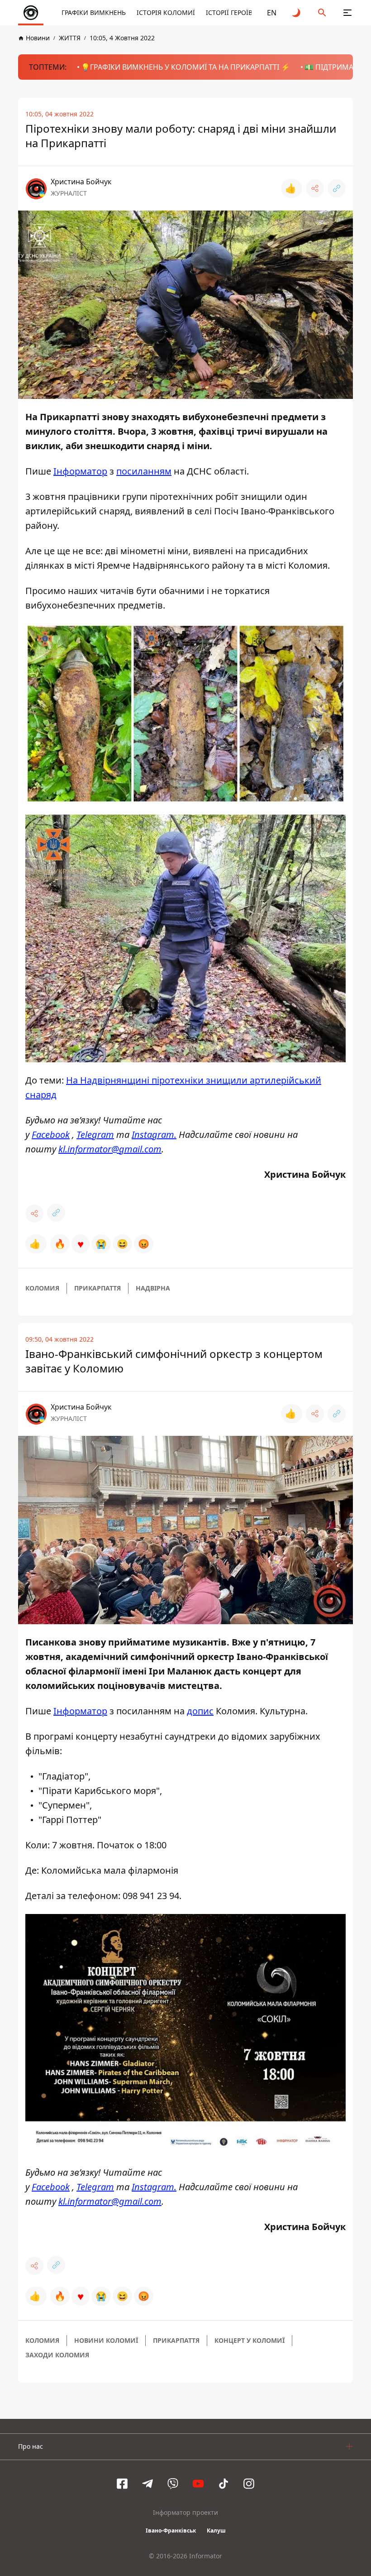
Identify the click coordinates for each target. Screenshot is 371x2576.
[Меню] (347, 13)
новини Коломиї (106, 2340)
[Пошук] (322, 13)
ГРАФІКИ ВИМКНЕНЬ (94, 12)
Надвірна (153, 1288)
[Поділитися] (315, 188)
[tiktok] (224, 2484)
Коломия (42, 1288)
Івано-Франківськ (171, 2530)
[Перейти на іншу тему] (297, 13)
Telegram (95, 1134)
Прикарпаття (98, 1288)
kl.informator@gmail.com (110, 1149)
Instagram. (154, 1134)
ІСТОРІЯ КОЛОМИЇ (166, 12)
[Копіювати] (337, 188)
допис (200, 1711)
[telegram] (147, 2484)
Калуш (216, 2530)
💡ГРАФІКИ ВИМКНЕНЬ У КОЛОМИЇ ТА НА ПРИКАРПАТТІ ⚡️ (185, 67)
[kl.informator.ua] (31, 13)
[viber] (173, 2484)
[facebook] (122, 2484)
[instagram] (249, 2484)
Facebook (51, 1134)
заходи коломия (57, 2355)
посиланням (144, 471)
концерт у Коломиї (250, 2340)
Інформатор (80, 471)
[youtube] (198, 2484)
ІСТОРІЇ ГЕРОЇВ (229, 12)
